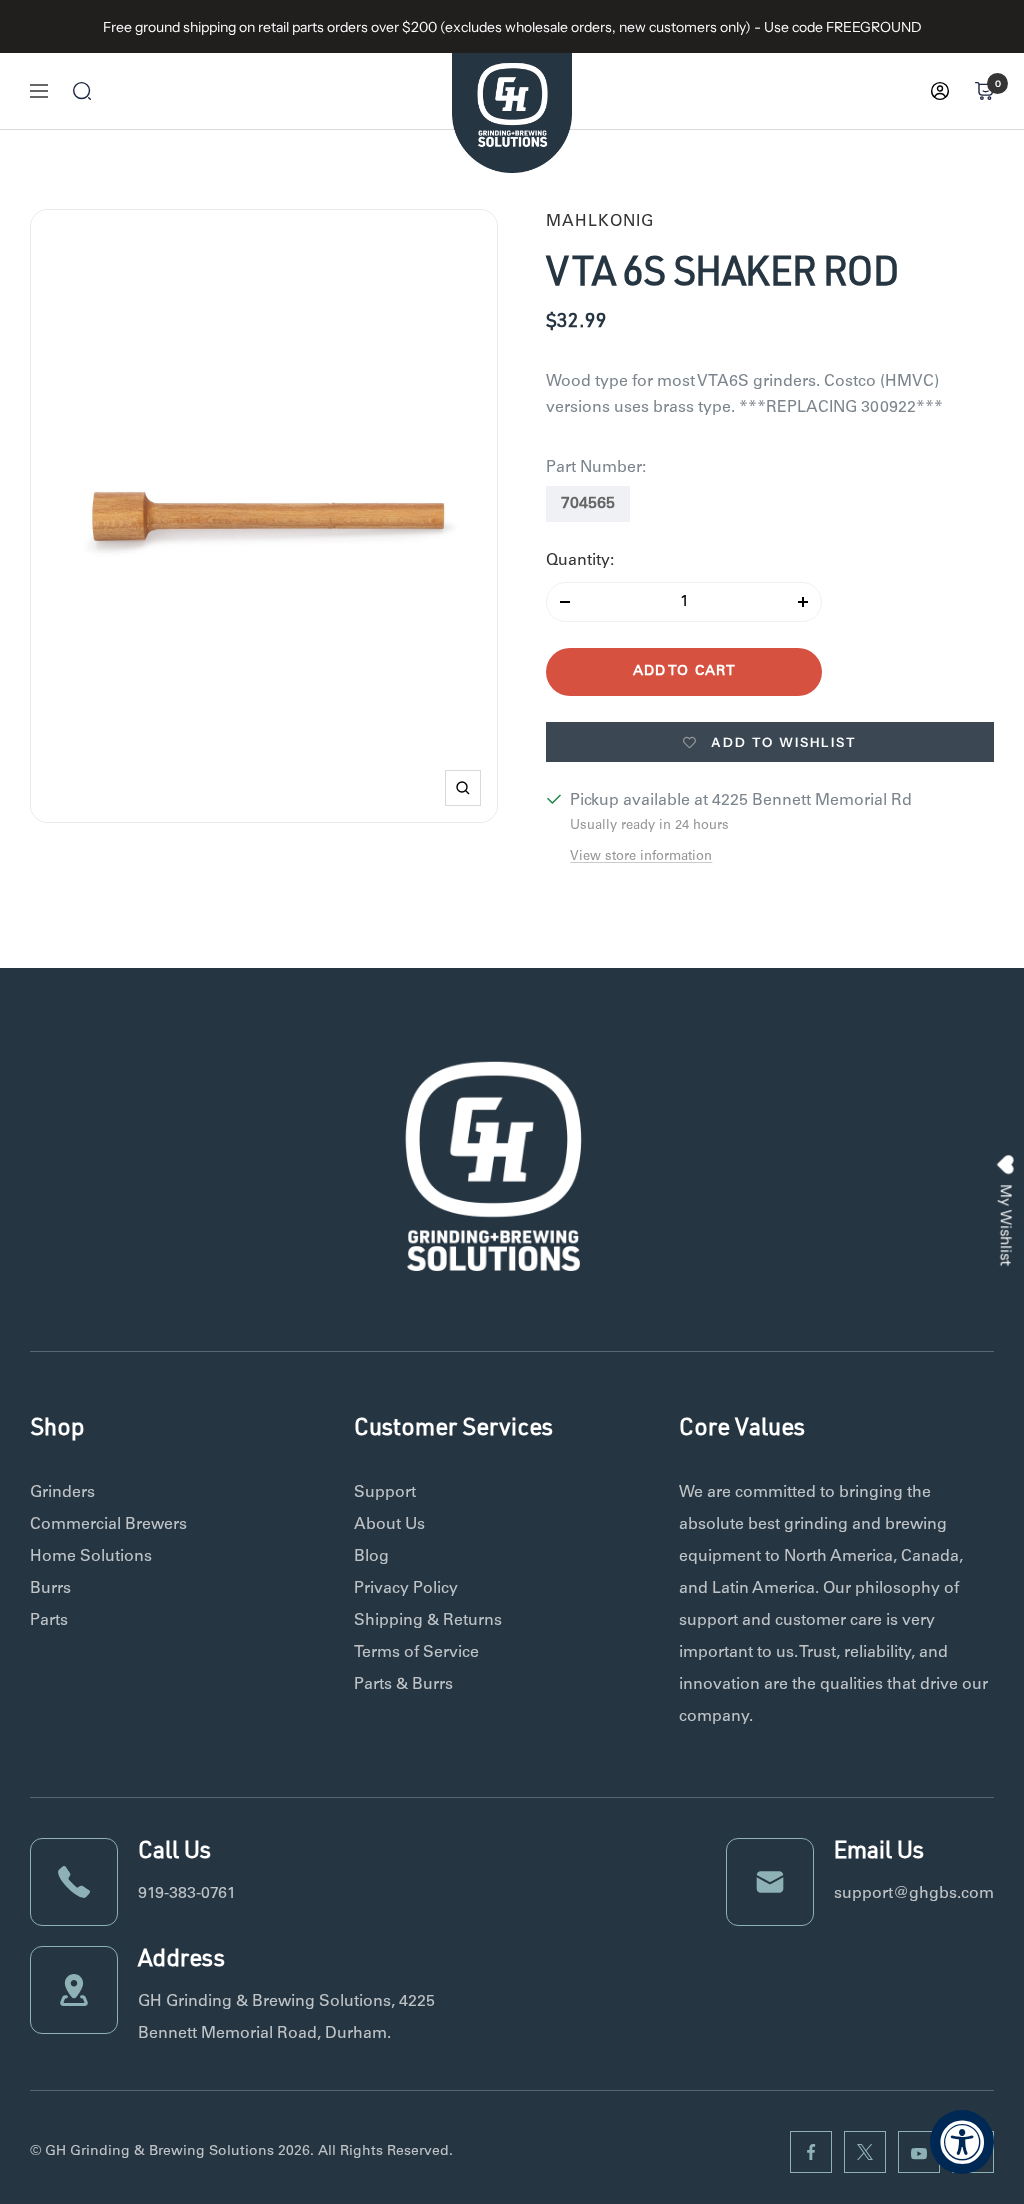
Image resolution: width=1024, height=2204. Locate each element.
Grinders (62, 1493)
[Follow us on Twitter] (865, 2152)
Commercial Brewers (108, 1525)
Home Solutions (91, 1557)
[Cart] (984, 91)
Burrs (50, 1589)
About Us (389, 1525)
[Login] (940, 91)
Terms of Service (416, 1653)
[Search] (82, 91)
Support (385, 1493)
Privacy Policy (406, 1589)
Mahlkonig (600, 222)
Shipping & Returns (428, 1621)
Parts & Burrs (403, 1685)
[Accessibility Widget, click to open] (962, 2142)
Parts (49, 1621)
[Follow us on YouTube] (919, 2152)
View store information (641, 857)
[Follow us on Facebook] (811, 2152)
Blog (371, 1557)
